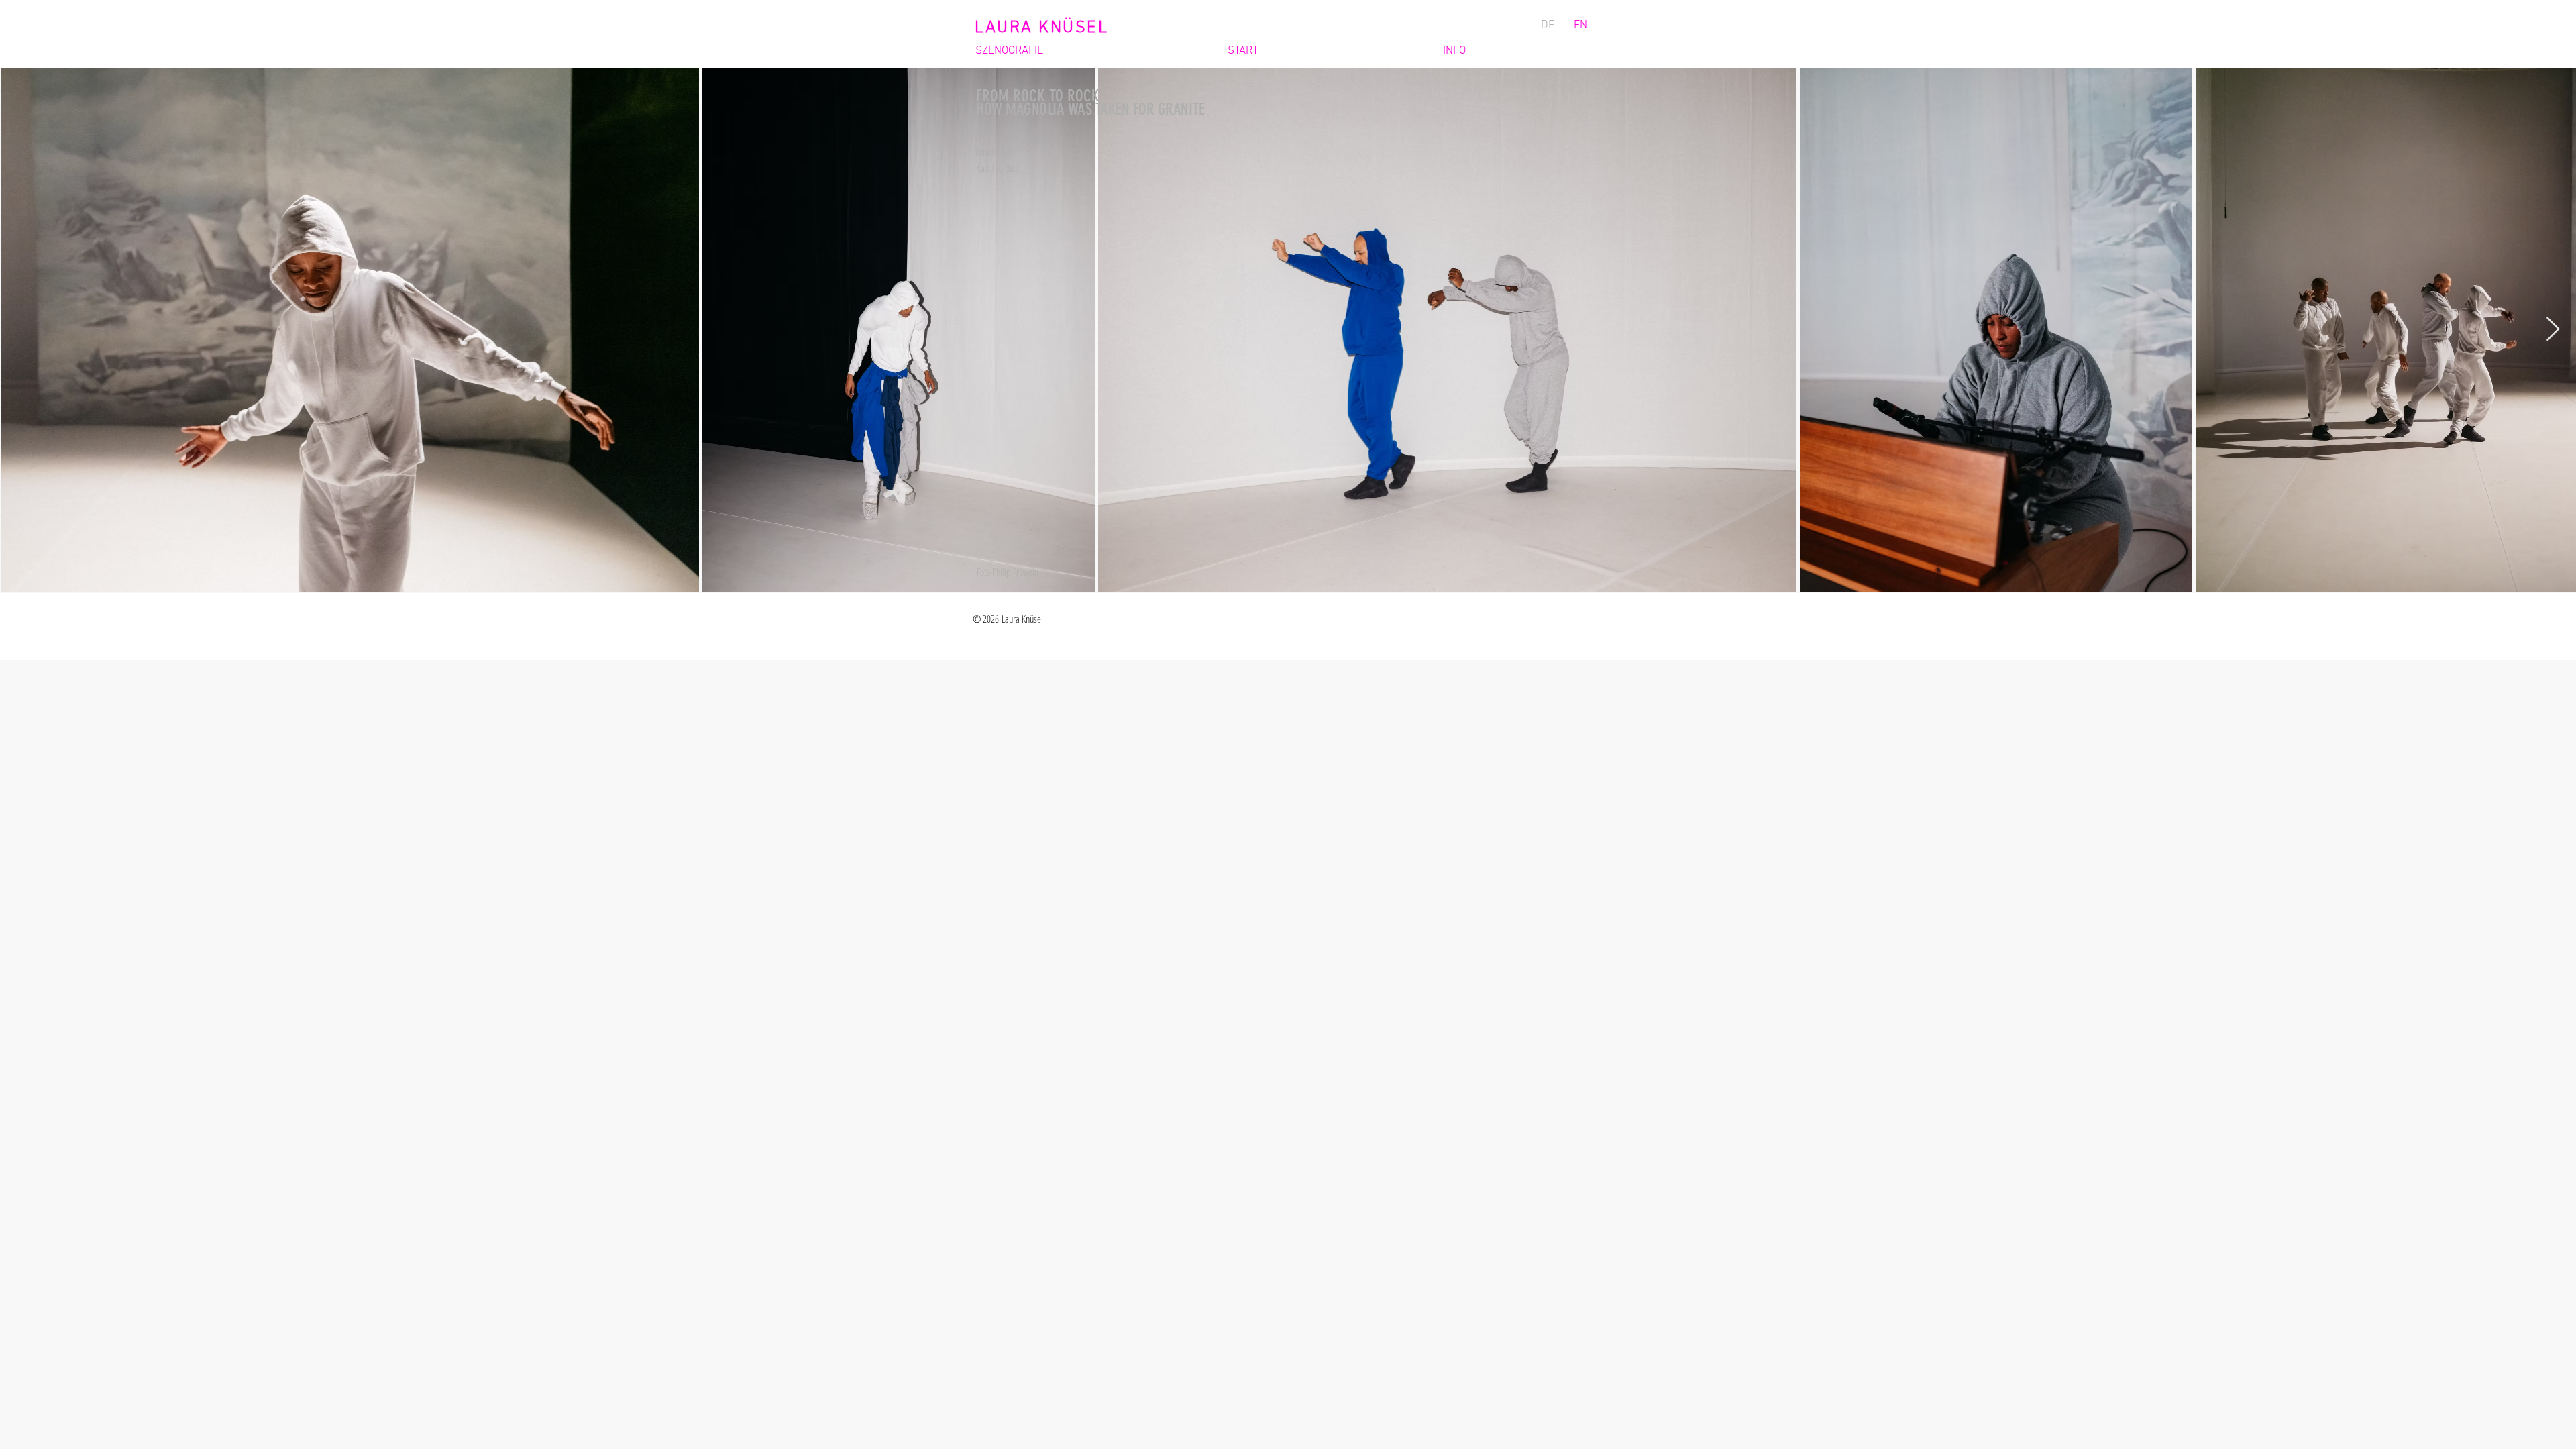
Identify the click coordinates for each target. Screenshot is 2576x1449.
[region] (1085, 329)
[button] (1085, 51)
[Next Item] (2553, 330)
